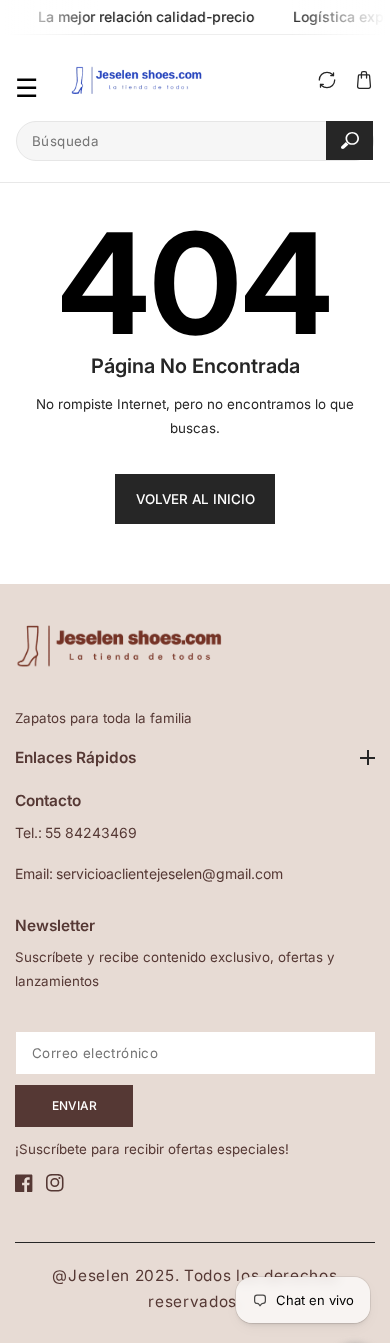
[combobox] (195, 141)
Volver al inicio (195, 499)
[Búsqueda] (349, 140)
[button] (363, 80)
